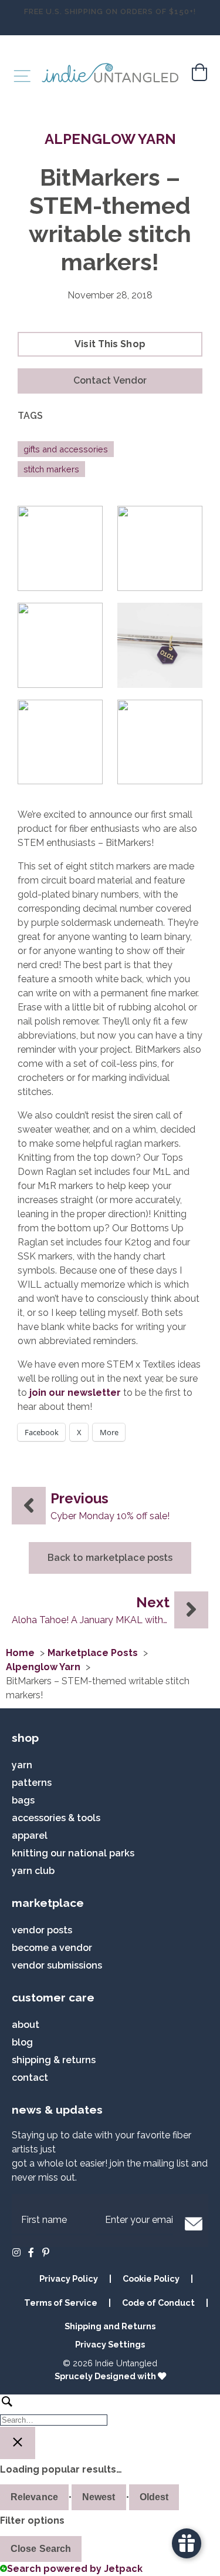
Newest (99, 2497)
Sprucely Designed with (106, 2376)
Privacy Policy (69, 2278)
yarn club (33, 1871)
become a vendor (52, 1948)
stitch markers (51, 469)
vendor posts (42, 1930)
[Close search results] (18, 2443)
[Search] (110, 2410)
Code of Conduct (158, 2303)
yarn (22, 1765)
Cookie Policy (151, 2278)
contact (30, 2078)
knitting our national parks (73, 1853)
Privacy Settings (110, 2344)
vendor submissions (57, 1965)
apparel (30, 1836)
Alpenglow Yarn (110, 139)
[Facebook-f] (31, 2252)
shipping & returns (54, 2060)
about (26, 2025)
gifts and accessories (66, 449)
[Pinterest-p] (46, 2252)
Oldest (154, 2497)
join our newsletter (75, 1393)
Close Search (41, 2549)
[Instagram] (16, 2252)
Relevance (34, 2497)
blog (22, 2042)
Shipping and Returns (110, 2326)
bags (23, 1800)
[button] (110, 381)
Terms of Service (61, 2303)
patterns (32, 1783)
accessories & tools (56, 1818)
